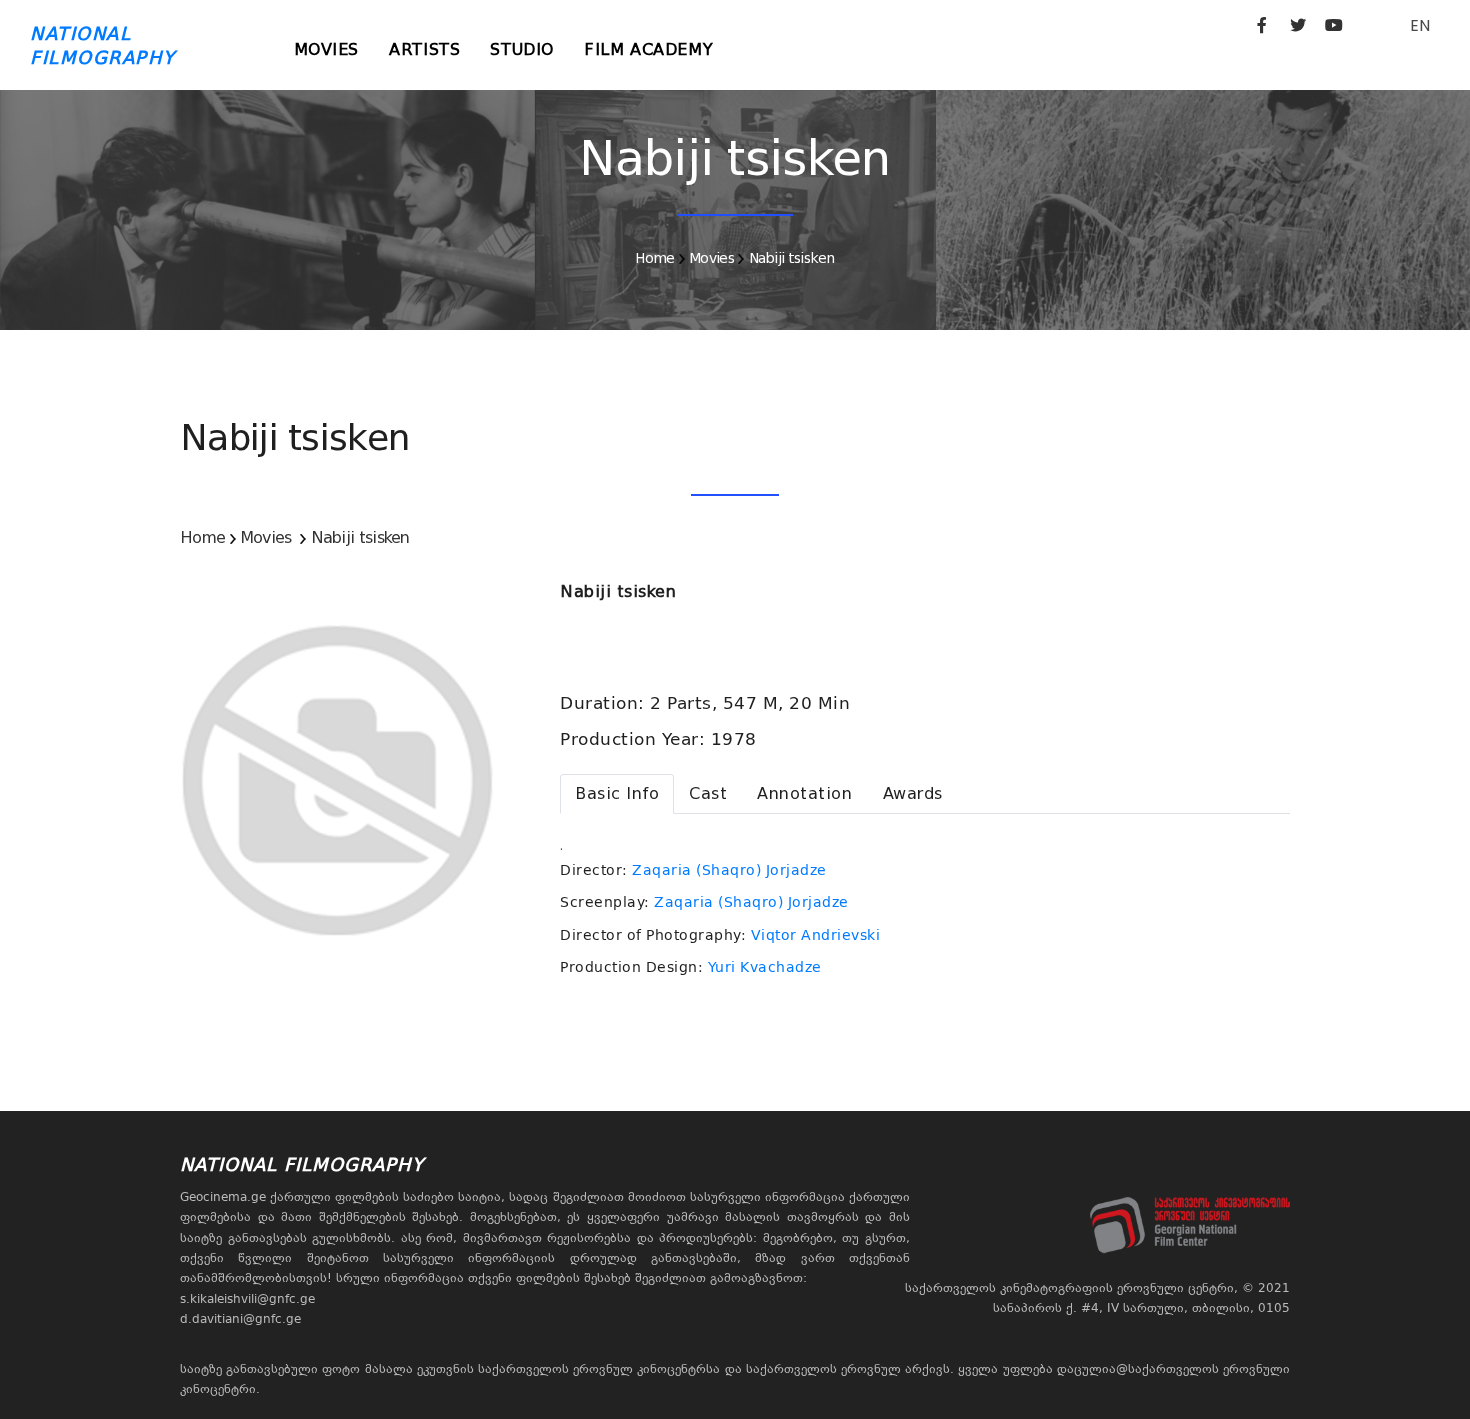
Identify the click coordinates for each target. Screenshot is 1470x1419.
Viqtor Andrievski (816, 935)
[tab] (617, 794)
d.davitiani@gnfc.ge (240, 1319)
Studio (522, 49)
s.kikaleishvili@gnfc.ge (247, 1299)
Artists (424, 49)
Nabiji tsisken (792, 258)
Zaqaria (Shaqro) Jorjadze (729, 870)
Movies (327, 49)
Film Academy (648, 49)
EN (1420, 25)
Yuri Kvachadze (765, 967)
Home (654, 258)
